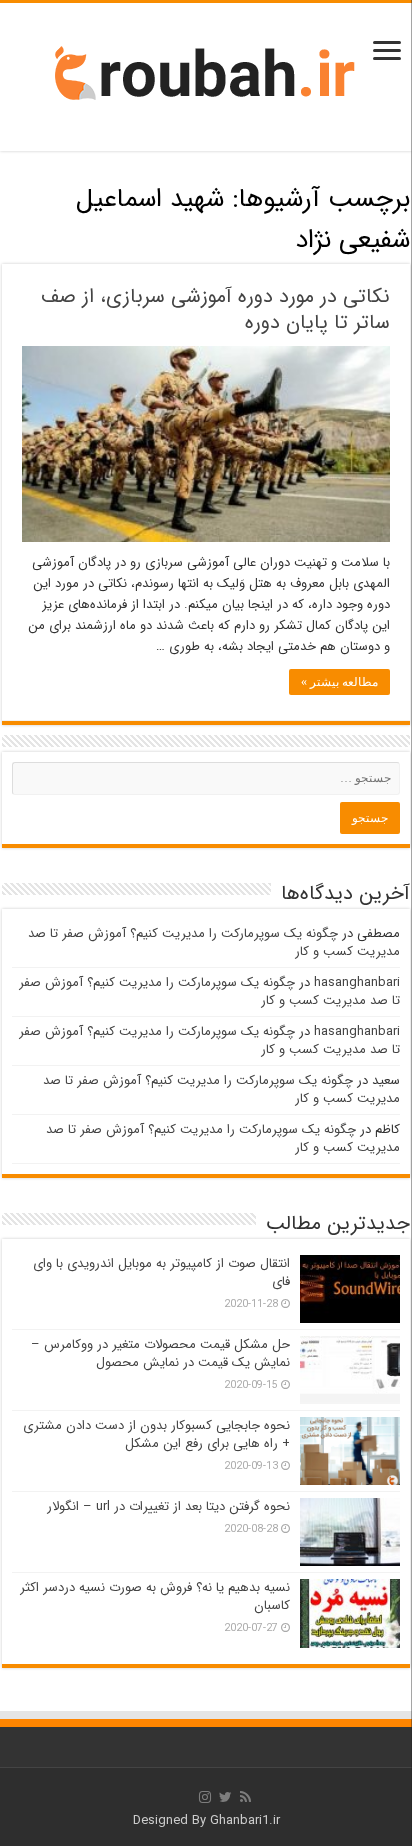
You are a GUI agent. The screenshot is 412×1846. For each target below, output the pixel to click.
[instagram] (205, 1797)
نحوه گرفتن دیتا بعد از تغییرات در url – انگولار (168, 1506)
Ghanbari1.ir (245, 1820)
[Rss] (245, 1797)
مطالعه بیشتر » (339, 682)
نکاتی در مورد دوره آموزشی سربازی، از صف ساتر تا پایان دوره (215, 309)
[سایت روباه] (206, 75)
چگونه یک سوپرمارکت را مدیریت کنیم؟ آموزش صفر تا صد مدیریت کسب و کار (214, 942)
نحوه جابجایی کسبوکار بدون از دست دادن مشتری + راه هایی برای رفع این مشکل (156, 1434)
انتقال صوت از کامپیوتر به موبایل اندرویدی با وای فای (161, 1272)
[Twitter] (225, 1797)
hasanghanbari (357, 982)
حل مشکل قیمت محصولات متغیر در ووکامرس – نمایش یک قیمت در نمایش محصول (160, 1353)
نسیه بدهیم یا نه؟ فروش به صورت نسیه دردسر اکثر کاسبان (155, 1596)
